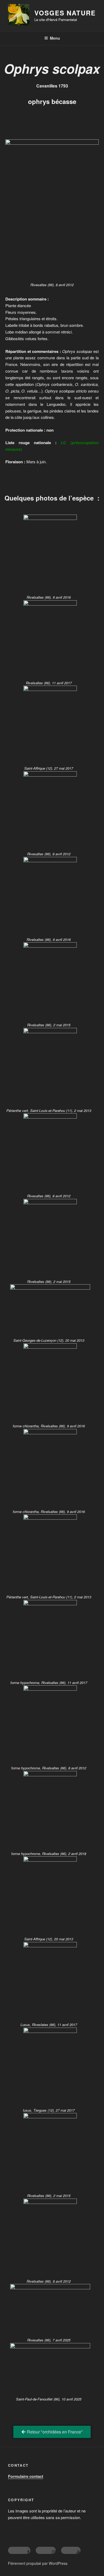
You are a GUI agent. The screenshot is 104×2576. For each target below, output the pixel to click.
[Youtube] (71, 2550)
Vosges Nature (65, 13)
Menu (55, 38)
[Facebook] (19, 2550)
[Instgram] (46, 2550)
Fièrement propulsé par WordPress (38, 2563)
